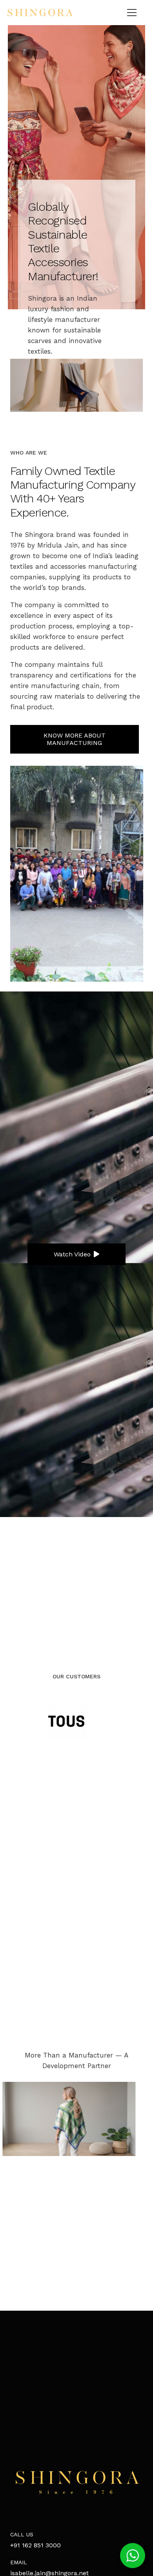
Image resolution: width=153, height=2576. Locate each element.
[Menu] (132, 13)
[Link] (40, 13)
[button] (133, 2556)
